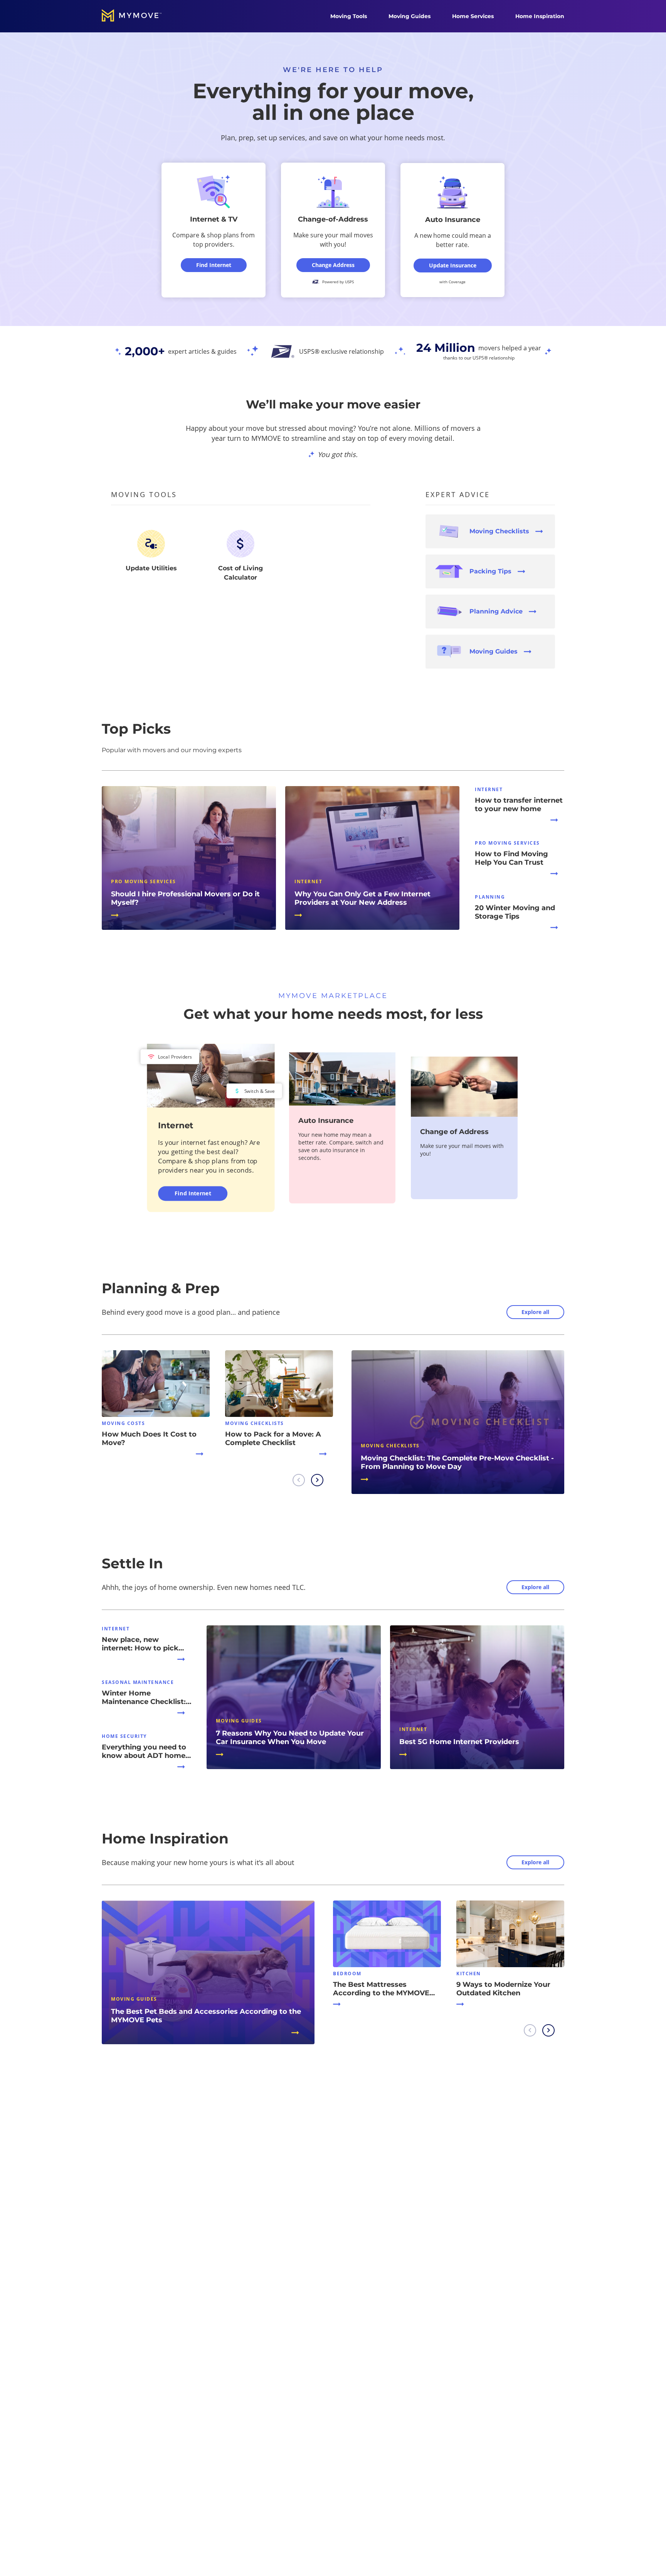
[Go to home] (140, 16)
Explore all (535, 1312)
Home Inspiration (540, 16)
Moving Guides (410, 16)
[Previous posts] (299, 1480)
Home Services (473, 16)
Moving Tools (349, 16)
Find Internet (193, 1193)
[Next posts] (317, 1480)
